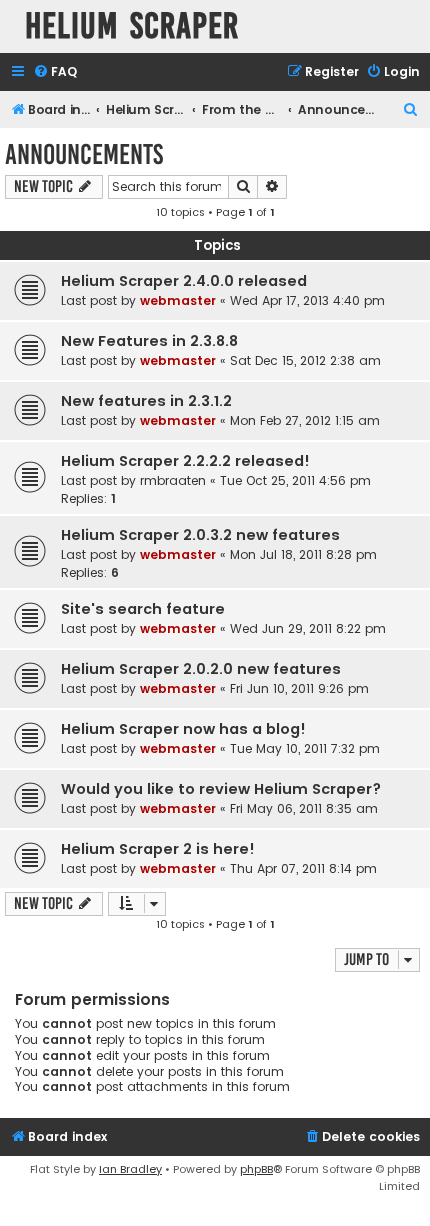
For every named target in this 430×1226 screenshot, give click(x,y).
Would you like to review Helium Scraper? (221, 789)
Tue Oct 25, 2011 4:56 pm (295, 480)
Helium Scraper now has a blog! (183, 729)
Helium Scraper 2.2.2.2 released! (185, 461)
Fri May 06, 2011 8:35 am (304, 808)
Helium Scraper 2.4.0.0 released (184, 281)
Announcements (84, 154)
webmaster (178, 300)
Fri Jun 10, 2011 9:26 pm (299, 688)
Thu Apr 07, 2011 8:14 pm (303, 868)
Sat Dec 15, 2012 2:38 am (305, 360)
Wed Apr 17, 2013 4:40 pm (307, 300)
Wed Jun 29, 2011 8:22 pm (308, 628)
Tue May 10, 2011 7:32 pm (305, 748)
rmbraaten (173, 480)
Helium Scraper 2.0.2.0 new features (201, 669)
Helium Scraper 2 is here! (158, 849)
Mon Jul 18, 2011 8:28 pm (303, 554)
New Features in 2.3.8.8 (149, 341)
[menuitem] (55, 72)
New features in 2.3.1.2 (146, 401)
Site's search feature (143, 609)
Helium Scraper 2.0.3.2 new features (200, 535)
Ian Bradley (130, 1169)
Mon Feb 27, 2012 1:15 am (305, 420)
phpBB (256, 1169)
